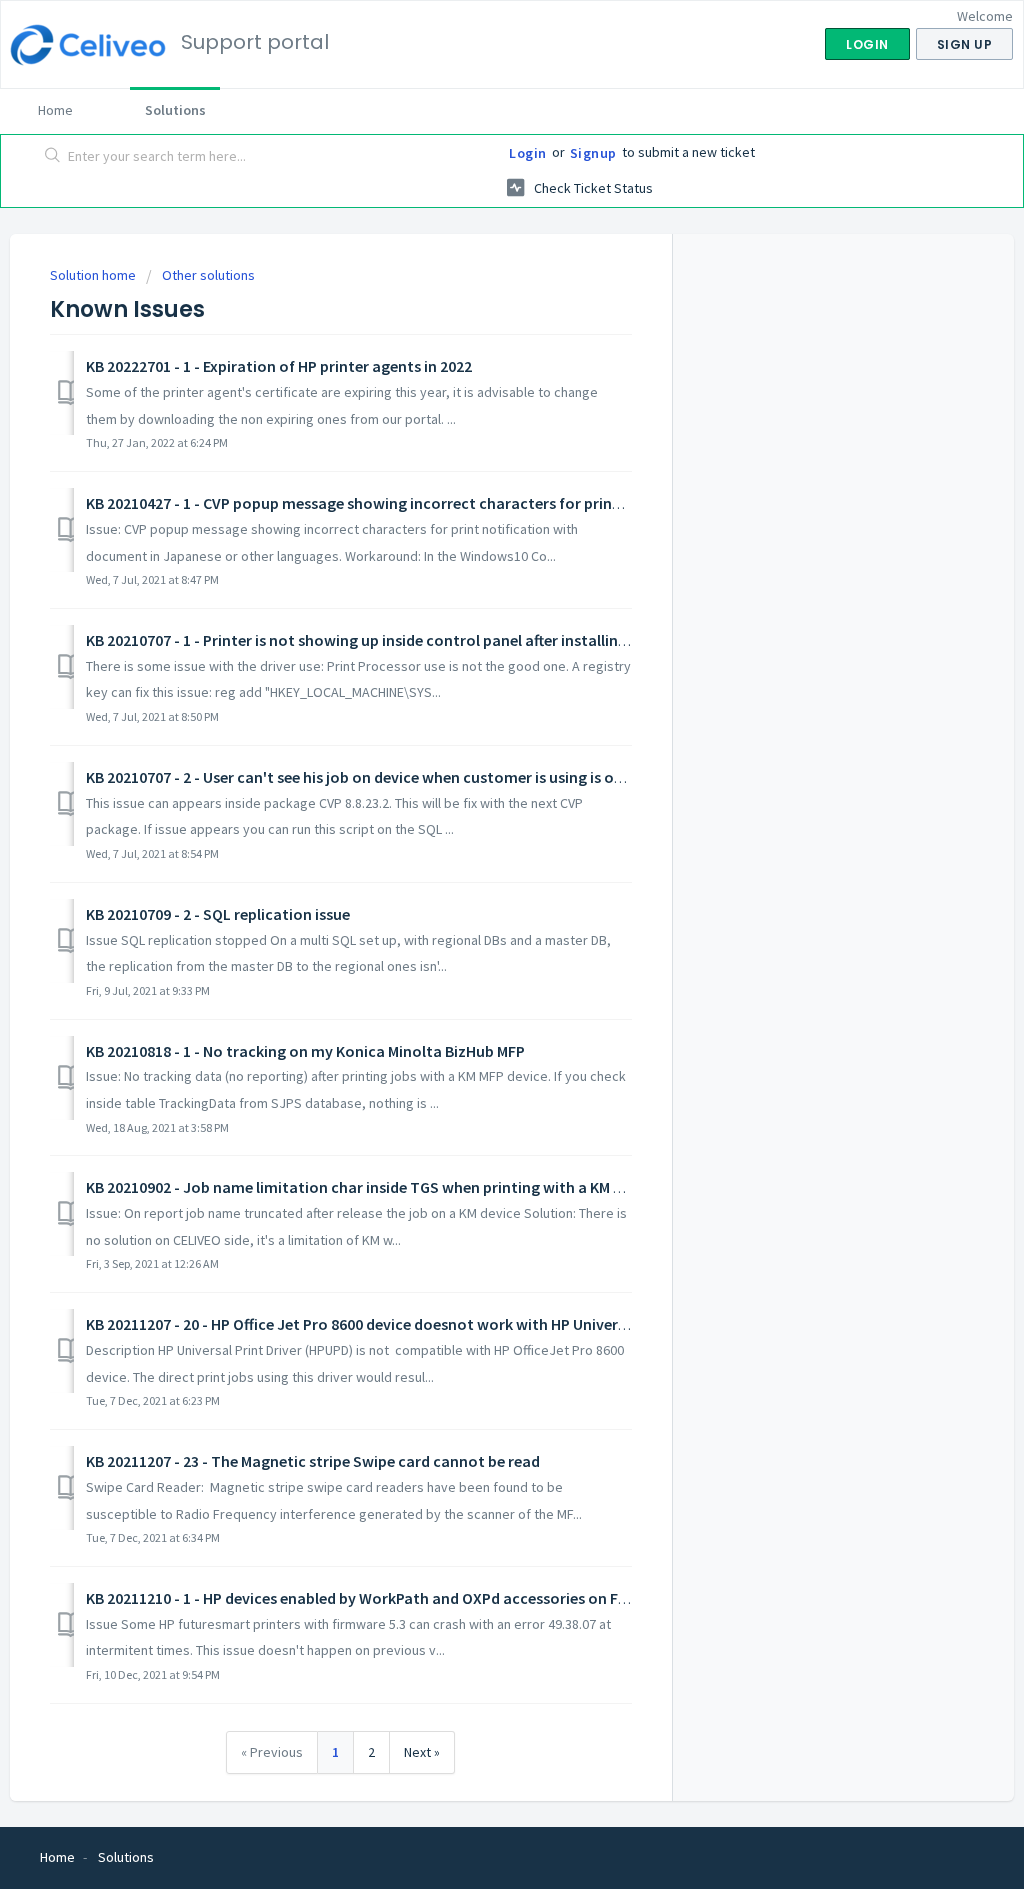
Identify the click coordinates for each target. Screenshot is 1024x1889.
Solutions (175, 110)
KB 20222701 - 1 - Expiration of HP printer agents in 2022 (279, 366)
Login (528, 153)
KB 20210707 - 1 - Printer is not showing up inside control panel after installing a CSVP (382, 640)
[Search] (53, 157)
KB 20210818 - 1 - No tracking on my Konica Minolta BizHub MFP (305, 1051)
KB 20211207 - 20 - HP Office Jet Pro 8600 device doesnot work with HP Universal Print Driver (403, 1324)
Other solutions (208, 275)
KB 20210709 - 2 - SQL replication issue (218, 914)
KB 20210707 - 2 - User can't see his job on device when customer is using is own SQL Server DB (411, 777)
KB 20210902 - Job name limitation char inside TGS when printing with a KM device (372, 1187)
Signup (593, 153)
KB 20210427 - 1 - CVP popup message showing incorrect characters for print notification (397, 503)
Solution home (94, 275)
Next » (422, 1752)
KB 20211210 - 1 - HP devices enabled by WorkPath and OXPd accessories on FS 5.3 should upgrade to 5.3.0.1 (458, 1598)
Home (55, 110)
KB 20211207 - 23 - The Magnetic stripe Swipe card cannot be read (313, 1461)
